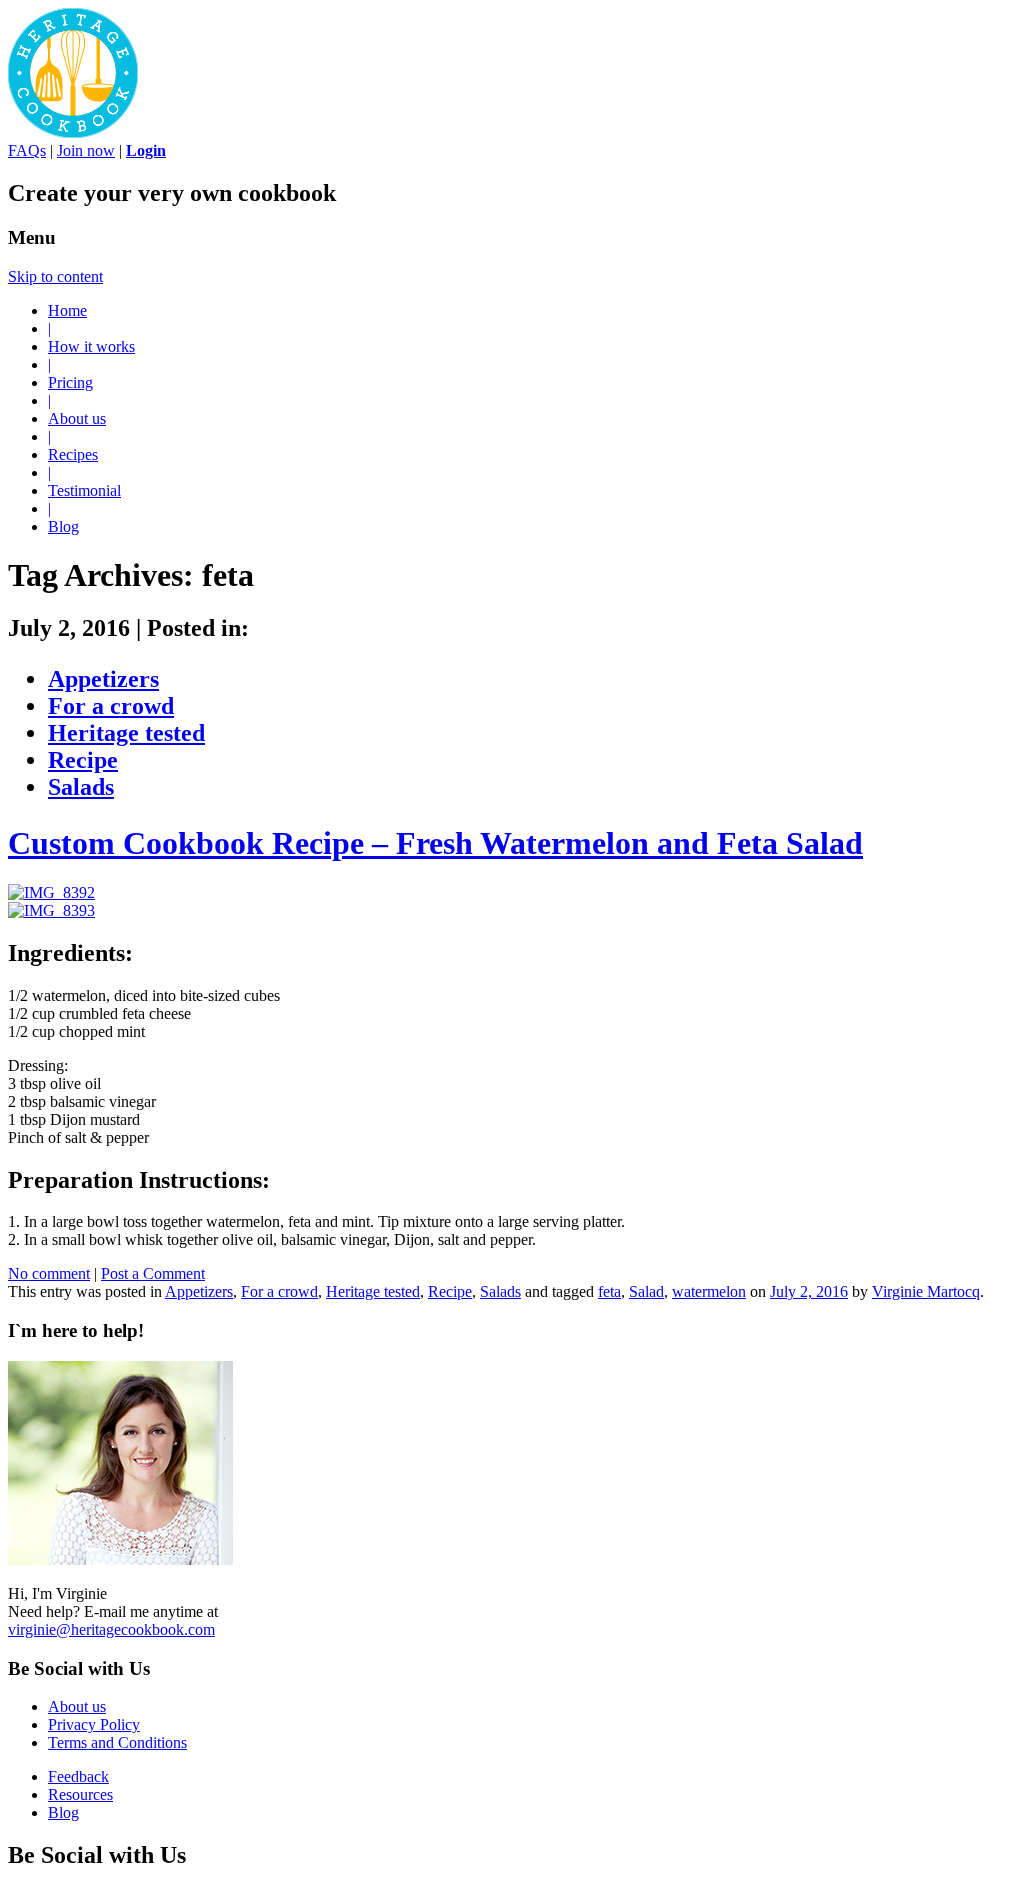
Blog (63, 526)
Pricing (70, 382)
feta (609, 1291)
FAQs (27, 150)
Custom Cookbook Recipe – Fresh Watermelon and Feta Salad (435, 843)
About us (77, 418)
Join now (86, 150)
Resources (80, 1794)
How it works (91, 346)
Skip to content (55, 276)
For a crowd (111, 706)
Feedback (78, 1776)
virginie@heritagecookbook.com (111, 1629)
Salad (646, 1291)
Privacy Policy (94, 1724)
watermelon (709, 1291)
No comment (49, 1273)
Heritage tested (126, 733)
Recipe (83, 760)
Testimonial (84, 490)
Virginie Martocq (926, 1291)
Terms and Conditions (117, 1742)
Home (67, 310)
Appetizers (103, 679)
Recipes (73, 454)
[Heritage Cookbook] (73, 132)
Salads (81, 787)
